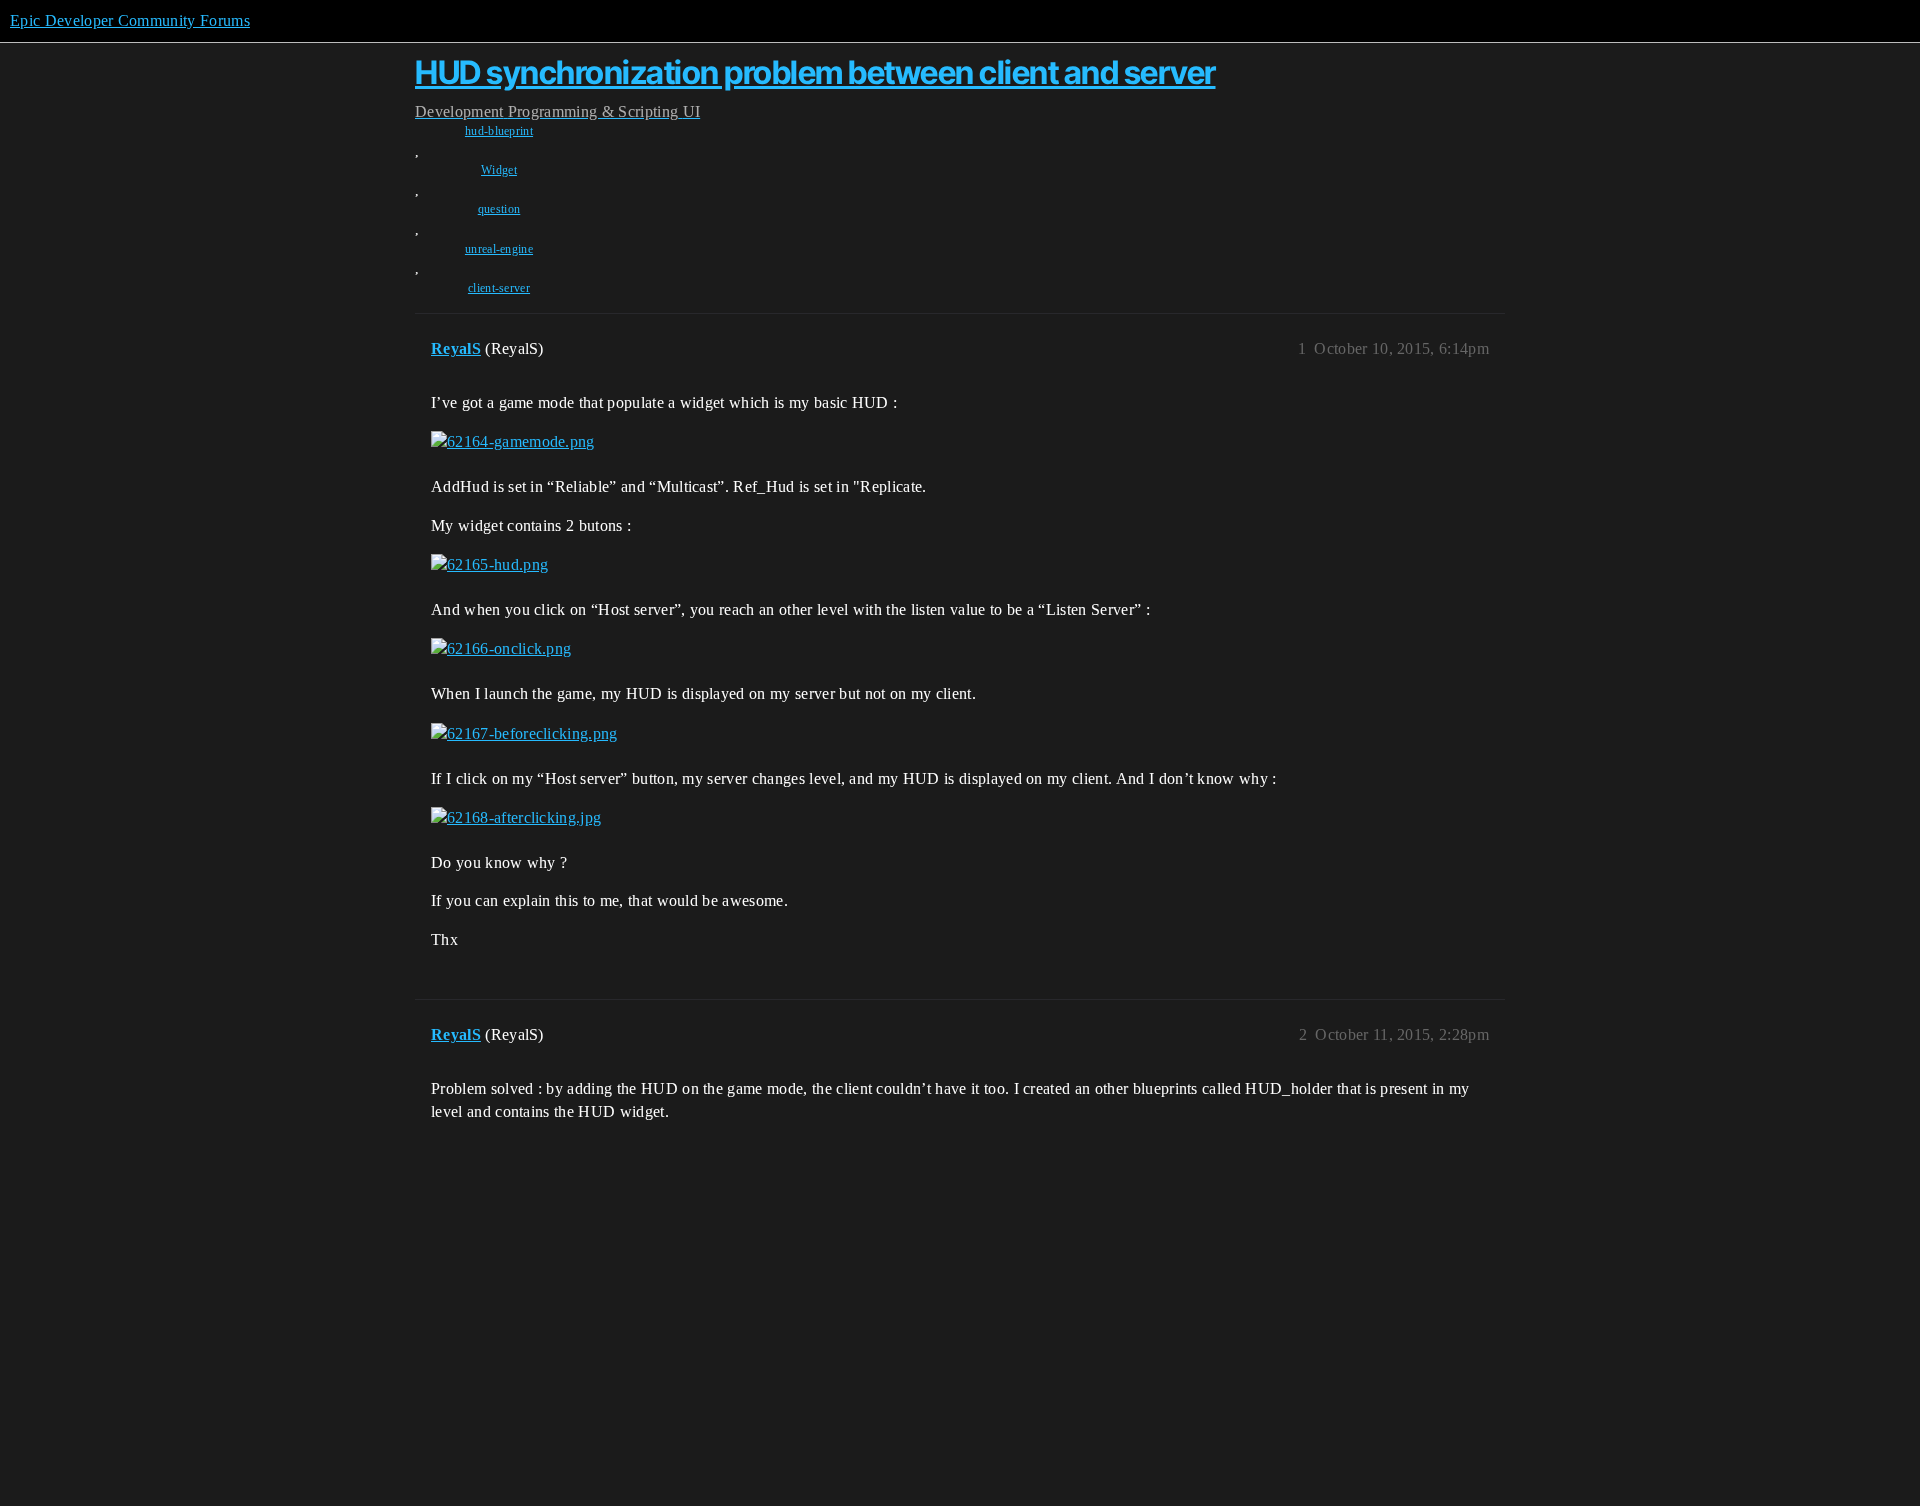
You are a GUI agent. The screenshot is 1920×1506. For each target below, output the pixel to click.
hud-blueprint (499, 131)
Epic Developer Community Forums (130, 20)
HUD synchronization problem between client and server (815, 72)
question (499, 209)
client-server (499, 288)
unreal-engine (499, 249)
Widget (499, 170)
